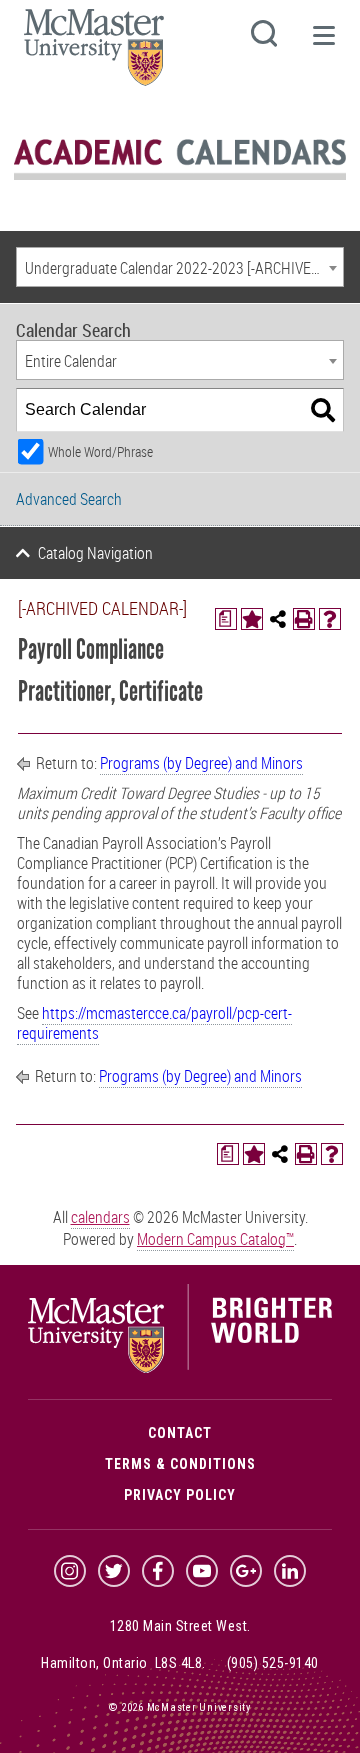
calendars (100, 1217)
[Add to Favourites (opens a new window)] (252, 619)
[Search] (323, 410)
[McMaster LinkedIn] (290, 1571)
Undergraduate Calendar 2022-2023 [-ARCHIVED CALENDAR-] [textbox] (184, 268)
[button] (323, 44)
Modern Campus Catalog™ (215, 1239)
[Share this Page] (278, 619)
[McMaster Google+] (246, 1571)
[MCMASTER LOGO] (94, 53)
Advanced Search (69, 499)
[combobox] (180, 267)
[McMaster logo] (180, 1368)
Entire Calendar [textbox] (71, 361)
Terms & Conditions (180, 1464)
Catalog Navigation (95, 553)
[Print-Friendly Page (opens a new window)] (304, 619)
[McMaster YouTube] (202, 1571)
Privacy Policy (180, 1495)
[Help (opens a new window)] (330, 619)
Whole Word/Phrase (100, 451)
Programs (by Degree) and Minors (201, 763)
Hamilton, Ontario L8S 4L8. (123, 1663)
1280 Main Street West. (180, 1626)
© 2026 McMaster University (180, 1707)
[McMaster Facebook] (158, 1571)
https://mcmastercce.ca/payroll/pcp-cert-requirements (154, 1023)
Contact (180, 1433)
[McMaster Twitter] (114, 1571)
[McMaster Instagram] (70, 1571)
